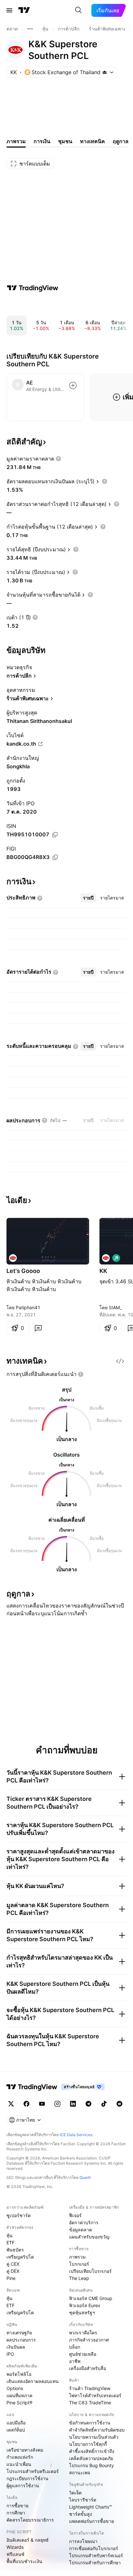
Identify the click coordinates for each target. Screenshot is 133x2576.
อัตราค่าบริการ (84, 2222)
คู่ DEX (13, 2271)
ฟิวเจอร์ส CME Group (91, 2298)
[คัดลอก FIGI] (55, 857)
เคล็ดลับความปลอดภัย (91, 2458)
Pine (11, 2278)
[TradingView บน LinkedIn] (73, 2104)
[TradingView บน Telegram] (88, 2104)
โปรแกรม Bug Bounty (92, 2465)
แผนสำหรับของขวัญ (89, 2237)
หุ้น (10, 2235)
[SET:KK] (13, 1258)
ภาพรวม (77, 2257)
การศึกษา (16, 2513)
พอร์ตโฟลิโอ (19, 2374)
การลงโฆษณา (83, 2541)
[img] (105, 72)
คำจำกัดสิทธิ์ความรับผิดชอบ (97, 2430)
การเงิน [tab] (42, 141)
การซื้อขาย (17, 2506)
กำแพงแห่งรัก (20, 2457)
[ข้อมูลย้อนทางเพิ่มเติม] (30, 29)
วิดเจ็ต (75, 2493)
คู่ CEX (13, 2264)
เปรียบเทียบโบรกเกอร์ (90, 2271)
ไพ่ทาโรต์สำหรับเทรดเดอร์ (95, 2395)
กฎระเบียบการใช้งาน (27, 2478)
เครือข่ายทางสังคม (25, 2450)
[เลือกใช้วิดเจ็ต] (120, 1361)
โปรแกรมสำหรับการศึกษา (95, 2563)
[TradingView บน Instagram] (57, 2104)
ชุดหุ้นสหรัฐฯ (82, 2313)
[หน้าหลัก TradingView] (24, 10)
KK (103, 1271)
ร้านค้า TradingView (90, 2388)
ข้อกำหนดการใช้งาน (90, 2423)
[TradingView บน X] (11, 2104)
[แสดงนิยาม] (58, 459)
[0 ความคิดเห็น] (38, 1328)
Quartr (85, 2177)
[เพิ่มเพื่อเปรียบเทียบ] (73, 385)
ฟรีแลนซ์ (15, 2554)
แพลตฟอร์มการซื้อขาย (92, 2521)
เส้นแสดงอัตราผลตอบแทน (33, 2381)
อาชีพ (75, 2361)
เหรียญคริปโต (20, 2257)
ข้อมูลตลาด (81, 2230)
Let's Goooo (23, 1271)
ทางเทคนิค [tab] (92, 141)
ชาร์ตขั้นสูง (81, 2514)
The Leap (79, 2278)
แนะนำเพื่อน (19, 2464)
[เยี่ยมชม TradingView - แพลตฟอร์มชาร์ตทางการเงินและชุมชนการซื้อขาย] (33, 288)
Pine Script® (19, 2403)
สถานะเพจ (80, 2473)
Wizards (15, 2547)
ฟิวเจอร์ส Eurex (85, 2305)
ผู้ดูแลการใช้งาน (23, 2485)
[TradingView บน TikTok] (104, 2104)
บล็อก (75, 2347)
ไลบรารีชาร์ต (83, 2500)
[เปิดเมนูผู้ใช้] (9, 10)
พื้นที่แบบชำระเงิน (24, 2561)
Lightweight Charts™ (91, 2507)
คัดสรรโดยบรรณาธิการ (30, 2520)
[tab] (88, 898)
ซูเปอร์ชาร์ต (19, 2215)
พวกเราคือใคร (83, 2333)
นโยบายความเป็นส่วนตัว (94, 2437)
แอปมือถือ (16, 2423)
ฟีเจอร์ (75, 2215)
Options (15, 2388)
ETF (10, 2243)
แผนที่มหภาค (19, 2395)
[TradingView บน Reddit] (119, 2104)
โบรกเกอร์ (79, 2264)
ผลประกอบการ (21, 2340)
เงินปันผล (16, 2347)
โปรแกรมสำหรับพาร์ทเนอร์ (96, 2555)
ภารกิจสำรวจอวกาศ (89, 2340)
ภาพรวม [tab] (16, 141)
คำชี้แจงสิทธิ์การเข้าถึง (92, 2451)
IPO (10, 2354)
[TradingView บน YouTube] (42, 2104)
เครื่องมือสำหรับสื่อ (87, 2368)
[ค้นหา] (78, 10)
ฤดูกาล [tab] (121, 141)
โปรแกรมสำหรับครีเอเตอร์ (33, 2471)
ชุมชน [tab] (65, 141)
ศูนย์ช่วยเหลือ (83, 2354)
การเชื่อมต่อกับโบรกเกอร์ (94, 2548)
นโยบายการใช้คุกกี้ (88, 2444)
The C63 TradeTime (90, 2403)
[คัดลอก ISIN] (55, 835)
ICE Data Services (76, 2135)
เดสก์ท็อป (16, 2430)
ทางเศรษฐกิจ (19, 2333)
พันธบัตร (15, 2250)
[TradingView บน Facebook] (26, 2104)
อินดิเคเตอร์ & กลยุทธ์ (28, 2540)
